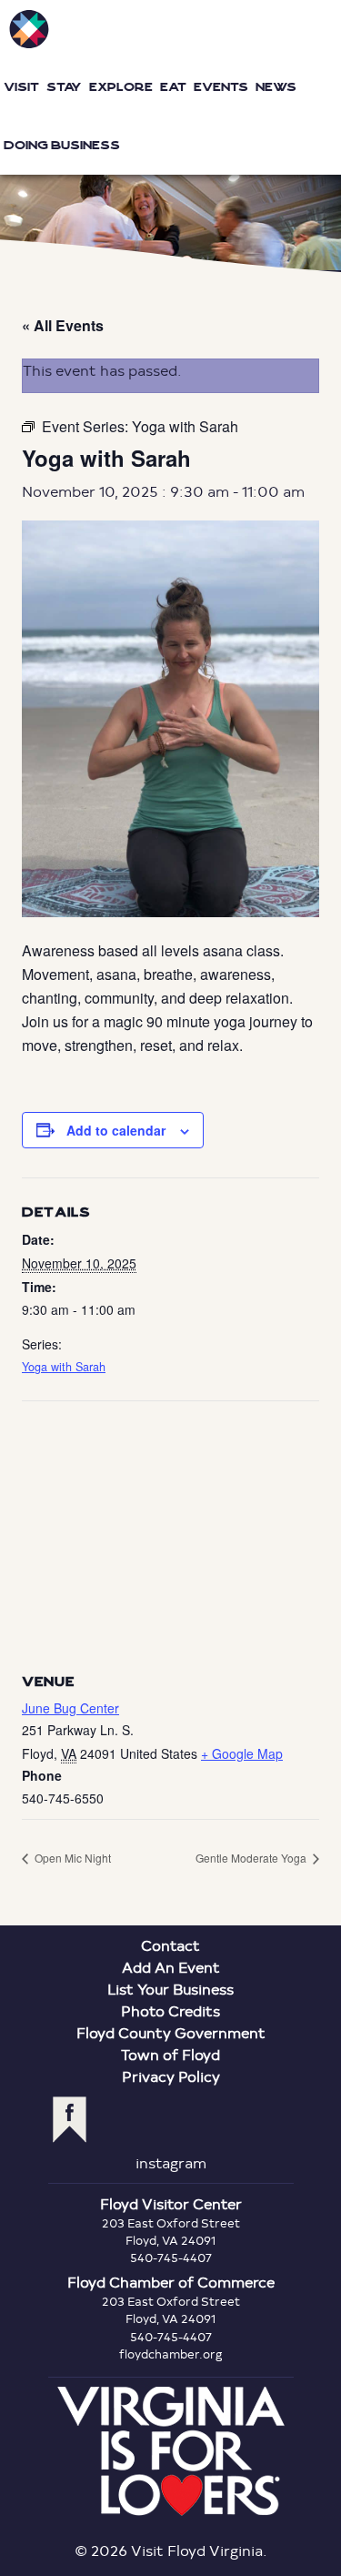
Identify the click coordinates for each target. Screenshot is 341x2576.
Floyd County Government (171, 2032)
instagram (171, 2162)
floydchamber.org (171, 2354)
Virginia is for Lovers (171, 2451)
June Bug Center (70, 1708)
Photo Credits (170, 2010)
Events (221, 87)
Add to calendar (116, 1130)
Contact (170, 1945)
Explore (121, 87)
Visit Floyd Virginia (29, 29)
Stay (64, 87)
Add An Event (171, 1967)
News (276, 87)
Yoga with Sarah (64, 1367)
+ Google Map (242, 1753)
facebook (70, 2120)
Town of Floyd (170, 2054)
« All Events (63, 325)
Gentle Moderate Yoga (252, 1858)
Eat (173, 87)
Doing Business (62, 145)
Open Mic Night (71, 1858)
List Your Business (170, 1989)
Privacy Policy (171, 2076)
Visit (21, 87)
